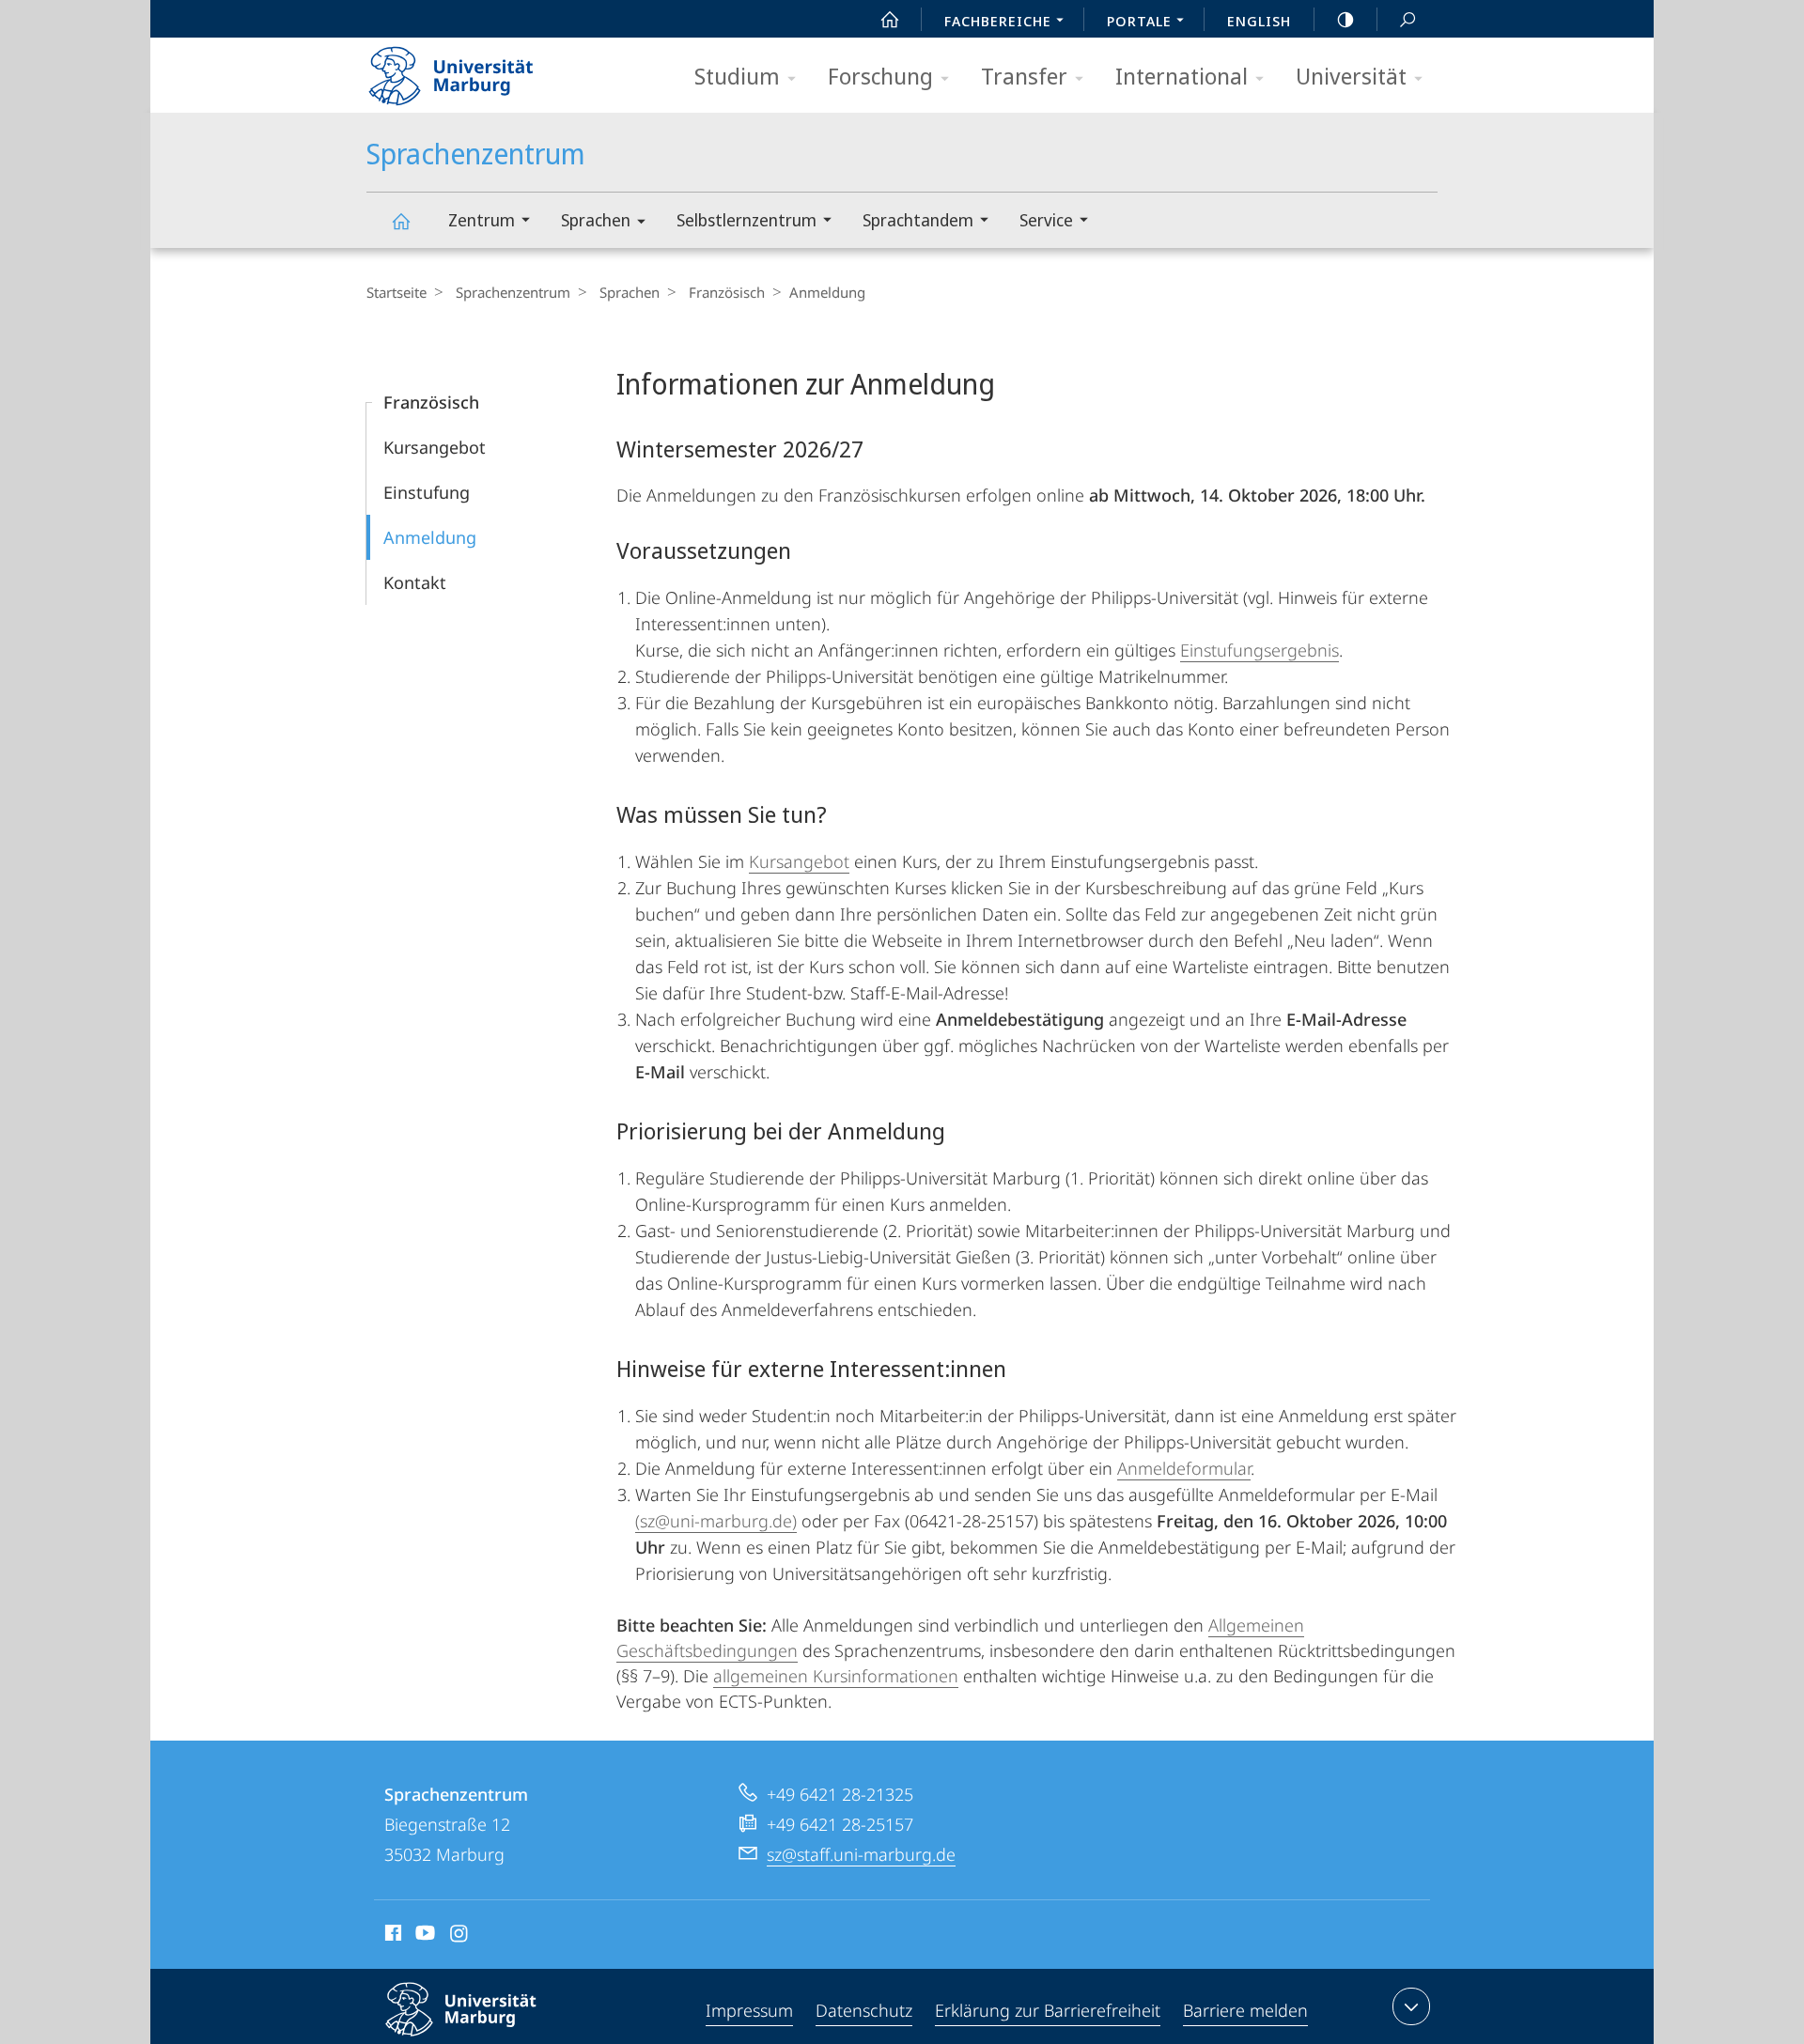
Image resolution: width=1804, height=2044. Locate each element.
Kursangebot (435, 447)
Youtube (423, 1936)
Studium (737, 76)
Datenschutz (864, 2010)
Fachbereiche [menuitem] (998, 21)
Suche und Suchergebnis (1407, 19)
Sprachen (596, 220)
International (1182, 76)
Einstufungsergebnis (1260, 650)
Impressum (749, 2010)
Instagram (460, 1936)
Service (1046, 220)
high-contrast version (1345, 19)
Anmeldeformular (1184, 1468)
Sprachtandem (918, 220)
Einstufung (427, 492)
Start (890, 19)
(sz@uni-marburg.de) (716, 1521)
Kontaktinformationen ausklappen (1411, 2006)
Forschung (880, 76)
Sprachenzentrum (400, 220)
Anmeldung (430, 537)
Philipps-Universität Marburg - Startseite (484, 70)
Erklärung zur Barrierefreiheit (1048, 2010)
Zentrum (482, 220)
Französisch (727, 292)
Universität (1351, 76)
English (1259, 21)
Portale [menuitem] (1139, 21)
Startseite (397, 292)
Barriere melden (1245, 2010)
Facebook (391, 1936)
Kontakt (415, 582)
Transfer (1024, 76)
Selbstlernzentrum (746, 220)
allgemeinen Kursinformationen (836, 1676)
